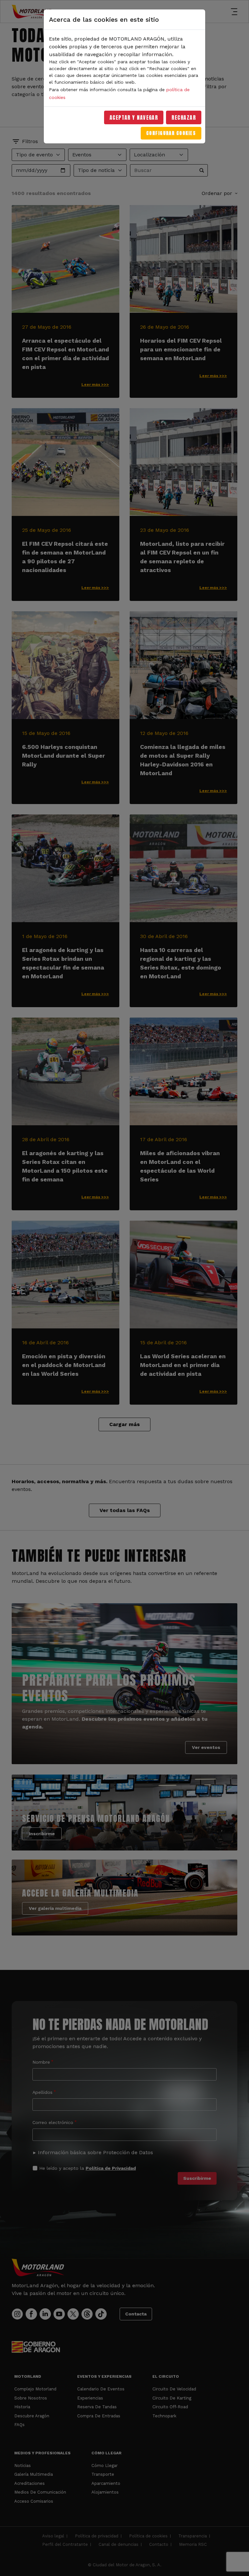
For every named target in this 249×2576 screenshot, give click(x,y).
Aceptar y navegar (134, 117)
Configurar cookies (171, 133)
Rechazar (184, 117)
